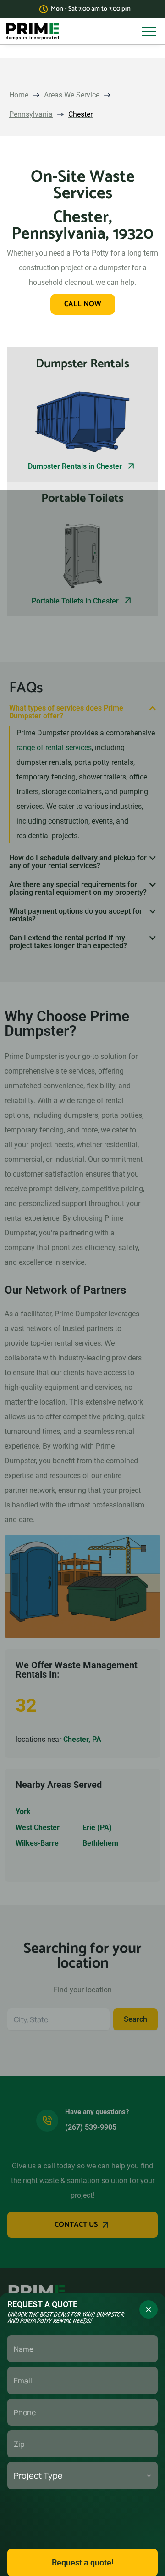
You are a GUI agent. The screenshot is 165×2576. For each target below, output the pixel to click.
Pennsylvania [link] (31, 114)
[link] (32, 31)
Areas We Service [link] (72, 95)
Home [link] (19, 95)
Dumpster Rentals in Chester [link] (75, 466)
